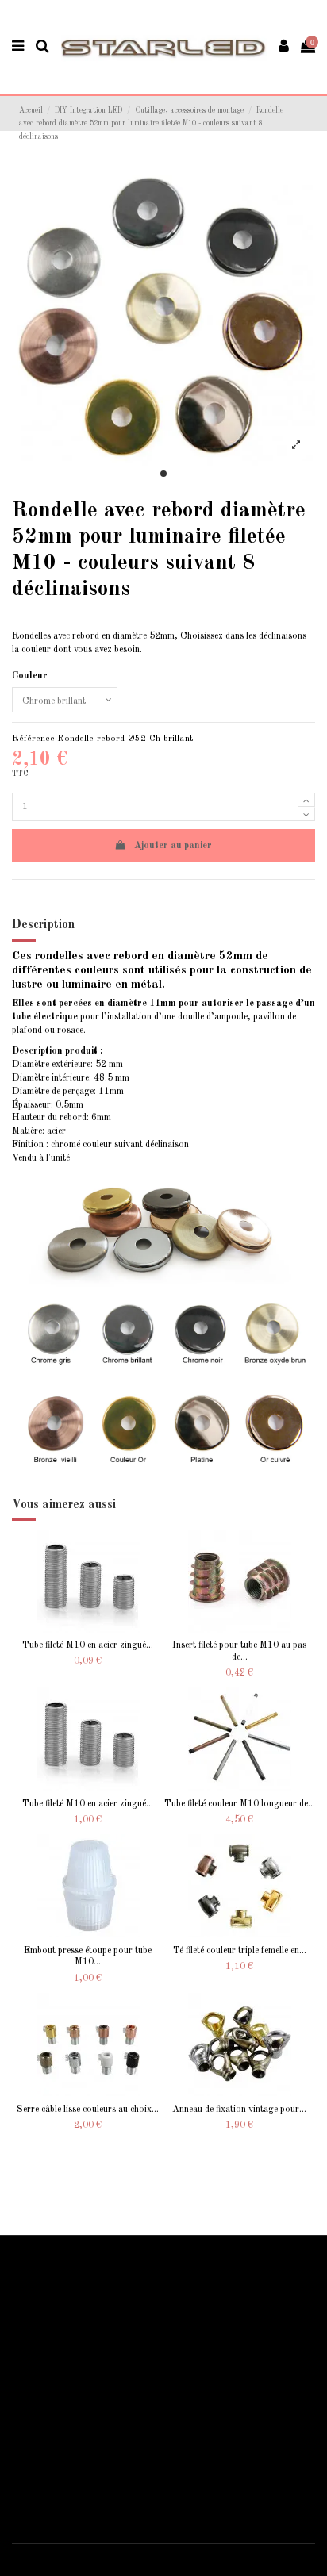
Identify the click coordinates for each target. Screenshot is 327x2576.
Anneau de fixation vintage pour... (239, 2110)
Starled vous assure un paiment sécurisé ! (102, 2298)
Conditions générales (63, 2431)
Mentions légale (52, 2413)
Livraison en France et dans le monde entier (108, 2280)
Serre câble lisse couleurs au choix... (88, 2110)
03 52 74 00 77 (60, 2533)
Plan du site (44, 2332)
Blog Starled (47, 2314)
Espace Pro (44, 2348)
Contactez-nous (53, 2447)
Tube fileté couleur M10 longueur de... (240, 1804)
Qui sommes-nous (57, 2396)
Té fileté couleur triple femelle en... (240, 1951)
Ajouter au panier (173, 846)
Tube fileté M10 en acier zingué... (88, 1645)
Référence (33, 739)
